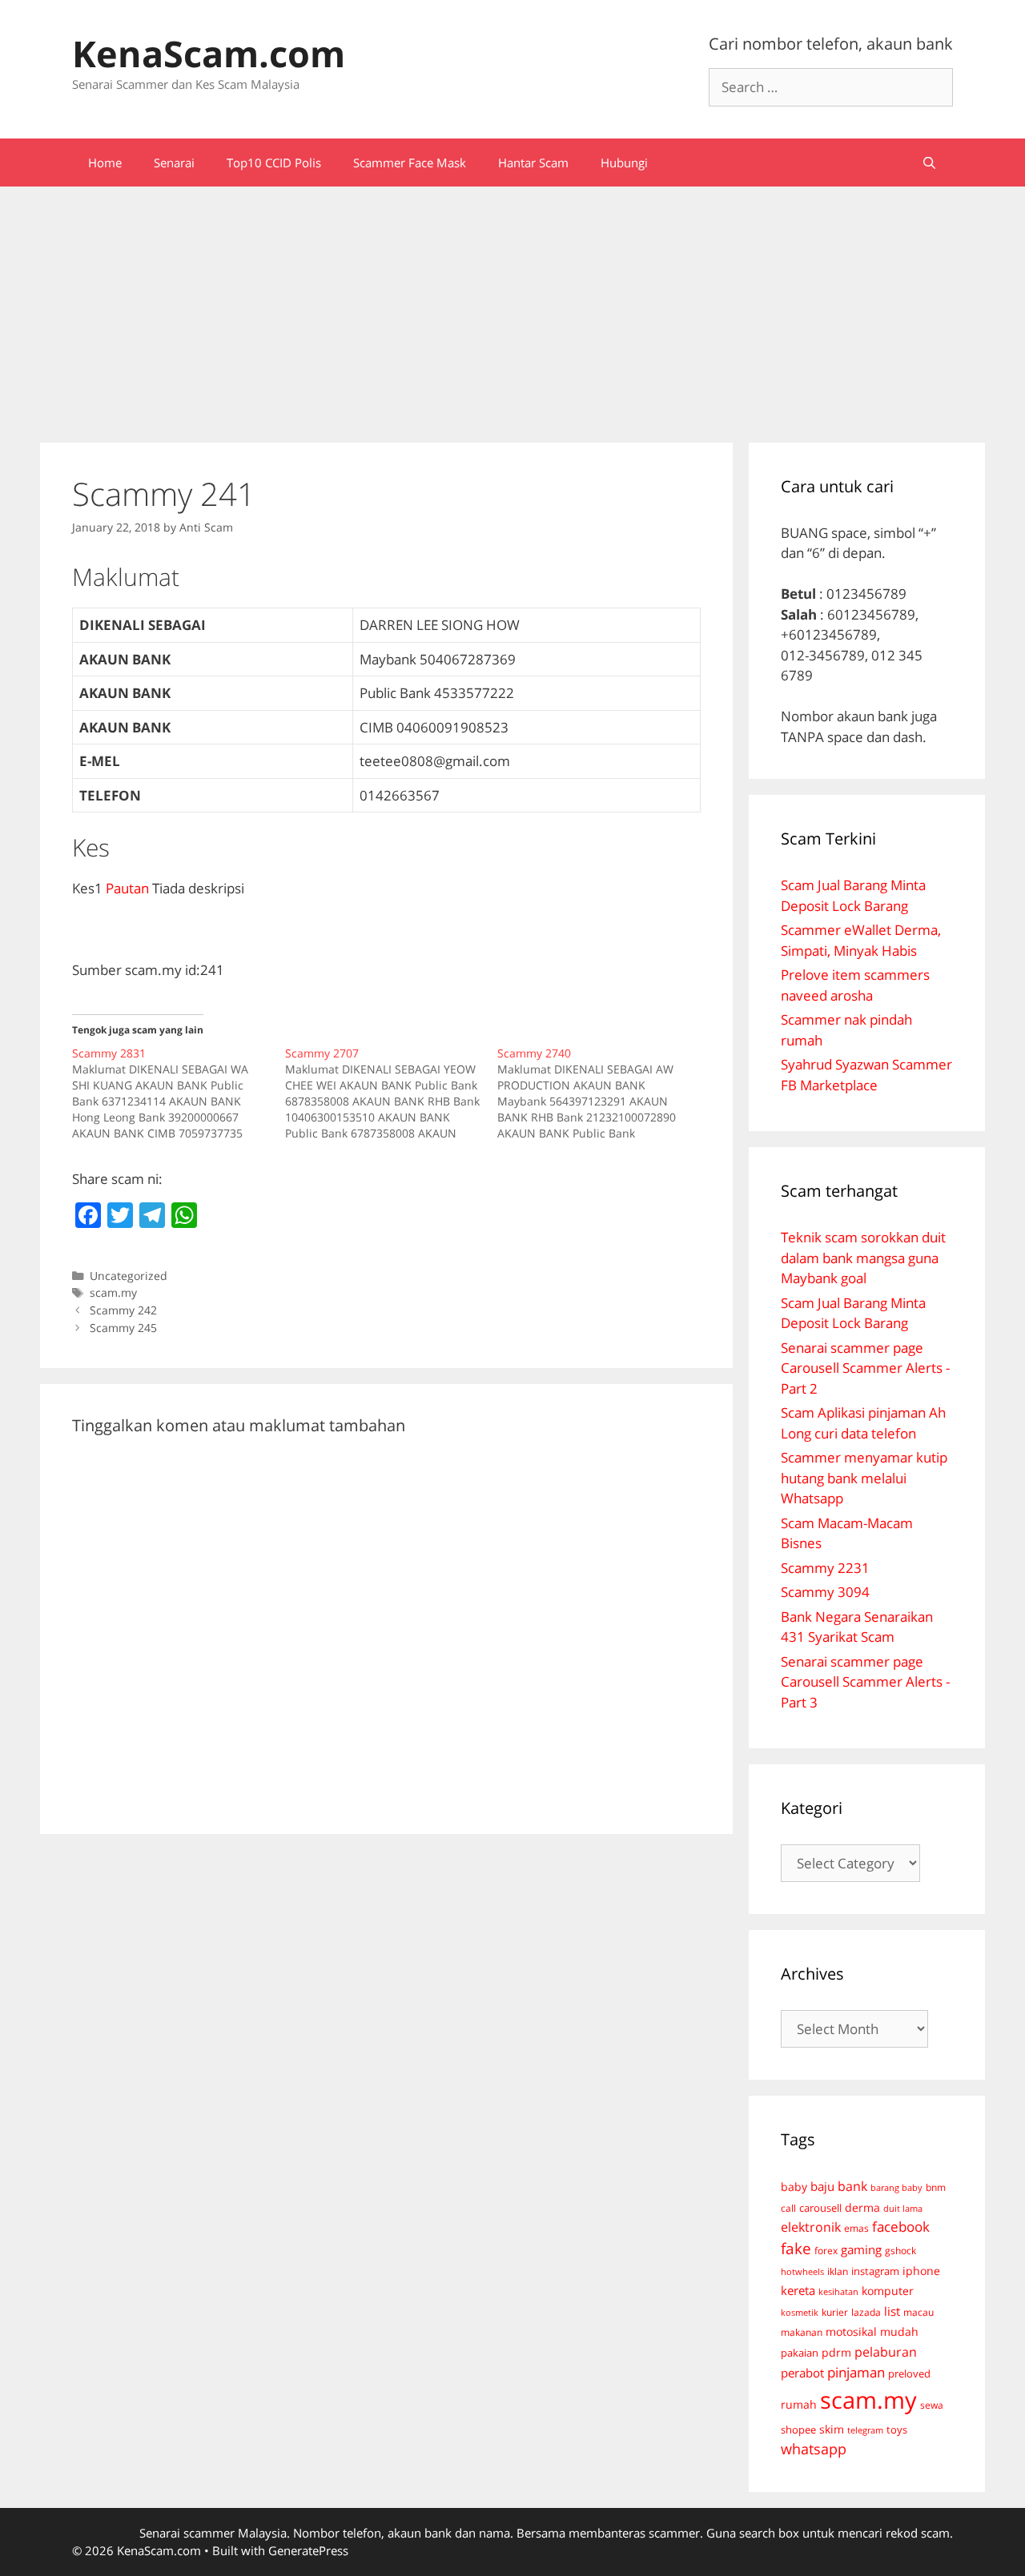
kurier (835, 2312)
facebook (901, 2227)
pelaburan (886, 2352)
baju (822, 2186)
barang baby (896, 2188)
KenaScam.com (209, 53)
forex (826, 2251)
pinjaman (856, 2372)
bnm (936, 2187)
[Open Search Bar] (929, 163)
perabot (802, 2373)
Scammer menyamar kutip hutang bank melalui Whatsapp (864, 1478)
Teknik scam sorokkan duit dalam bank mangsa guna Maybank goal (863, 1258)
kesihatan (838, 2291)
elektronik (811, 2227)
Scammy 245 (123, 1328)
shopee (798, 2430)
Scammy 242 (123, 1310)
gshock (900, 2250)
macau (918, 2312)
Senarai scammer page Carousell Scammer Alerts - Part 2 (865, 1368)
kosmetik (800, 2313)
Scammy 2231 (825, 1568)
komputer (888, 2291)
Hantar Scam (533, 163)
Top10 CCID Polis (274, 163)
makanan (802, 2332)
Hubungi (624, 163)
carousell (820, 2208)
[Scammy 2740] (604, 1093)
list (892, 2311)
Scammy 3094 (825, 1592)
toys (897, 2430)
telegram (865, 2430)
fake (796, 2249)
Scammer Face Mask (410, 163)
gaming (861, 2249)
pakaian (800, 2353)
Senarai (174, 163)
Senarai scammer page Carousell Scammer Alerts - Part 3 (865, 1682)
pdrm (836, 2352)
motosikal (851, 2332)
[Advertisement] (512, 307)
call (788, 2208)
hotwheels (802, 2271)
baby (794, 2187)
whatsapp (814, 2449)
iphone (921, 2271)
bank (852, 2186)
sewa (932, 2405)
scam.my (113, 1292)
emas (856, 2228)
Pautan (127, 888)
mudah (899, 2331)
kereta (798, 2290)
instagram (875, 2271)
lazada (866, 2312)
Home (105, 163)
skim (832, 2429)
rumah (799, 2405)
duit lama (903, 2208)
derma (862, 2207)
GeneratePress (308, 2550)
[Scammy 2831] (179, 1093)
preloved (909, 2373)
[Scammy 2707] (392, 1093)
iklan (838, 2271)
